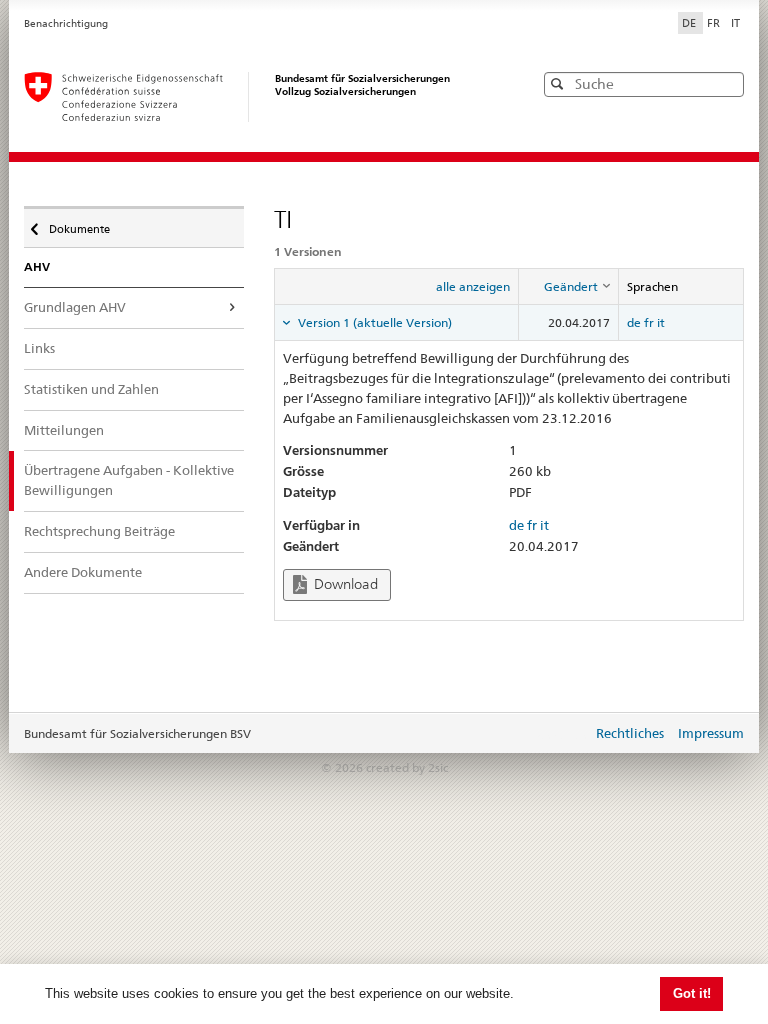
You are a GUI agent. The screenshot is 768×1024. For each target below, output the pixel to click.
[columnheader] (569, 287)
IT (735, 23)
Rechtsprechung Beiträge (99, 531)
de (634, 322)
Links (39, 348)
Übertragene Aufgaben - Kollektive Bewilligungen (129, 480)
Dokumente (79, 224)
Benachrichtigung (66, 23)
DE (690, 23)
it (661, 322)
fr (649, 322)
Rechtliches (630, 733)
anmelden (562, 735)
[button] (727, 83)
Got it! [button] (692, 993)
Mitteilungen (64, 430)
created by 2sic (407, 767)
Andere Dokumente (83, 572)
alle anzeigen (473, 286)
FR (715, 23)
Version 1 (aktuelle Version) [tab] (373, 322)
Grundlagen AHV (75, 307)
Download (344, 584)
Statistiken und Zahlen (91, 389)
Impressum (711, 733)
